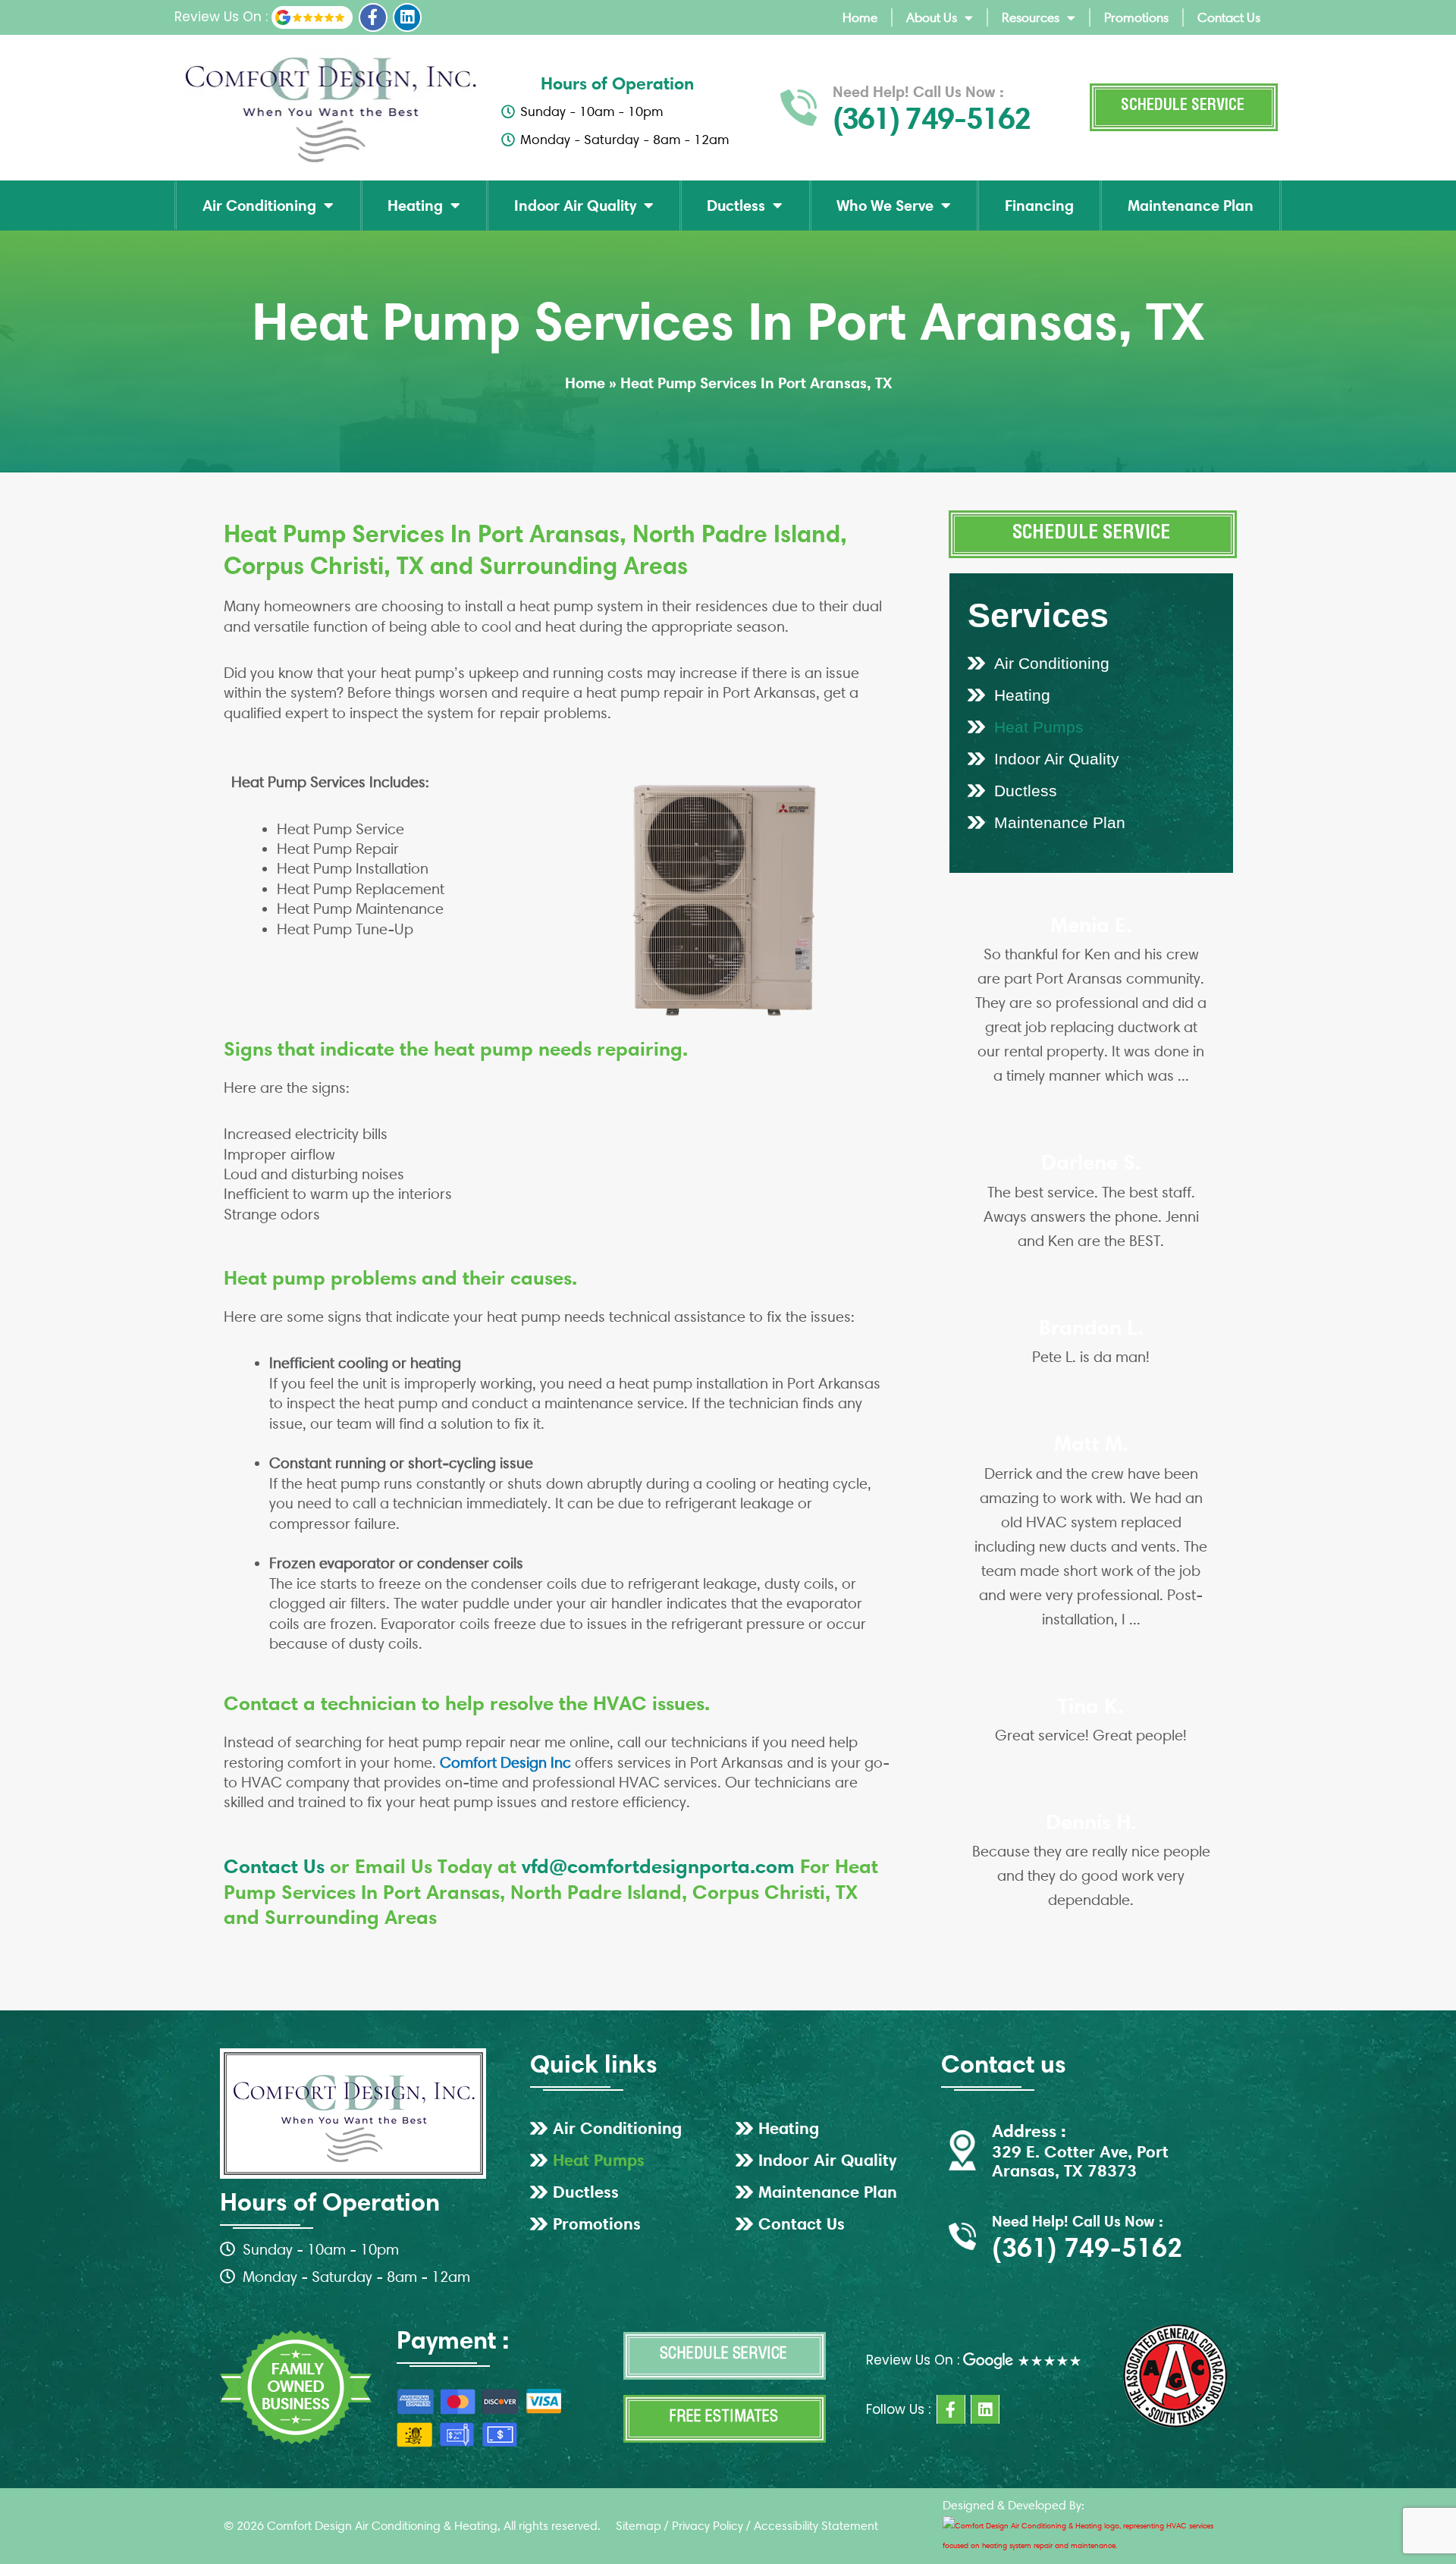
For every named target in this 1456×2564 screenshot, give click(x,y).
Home (860, 17)
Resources (1031, 17)
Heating (415, 206)
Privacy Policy (708, 2526)
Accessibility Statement (816, 2526)
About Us (932, 17)
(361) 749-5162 (931, 118)
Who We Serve (885, 206)
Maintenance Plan (1191, 206)
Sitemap (639, 2526)
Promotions (1136, 17)
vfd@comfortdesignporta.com (658, 1866)
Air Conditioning (259, 206)
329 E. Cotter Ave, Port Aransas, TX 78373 (1080, 2161)
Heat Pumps (1039, 727)
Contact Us (1229, 17)
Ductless (736, 206)
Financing (1039, 206)
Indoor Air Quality (575, 206)
